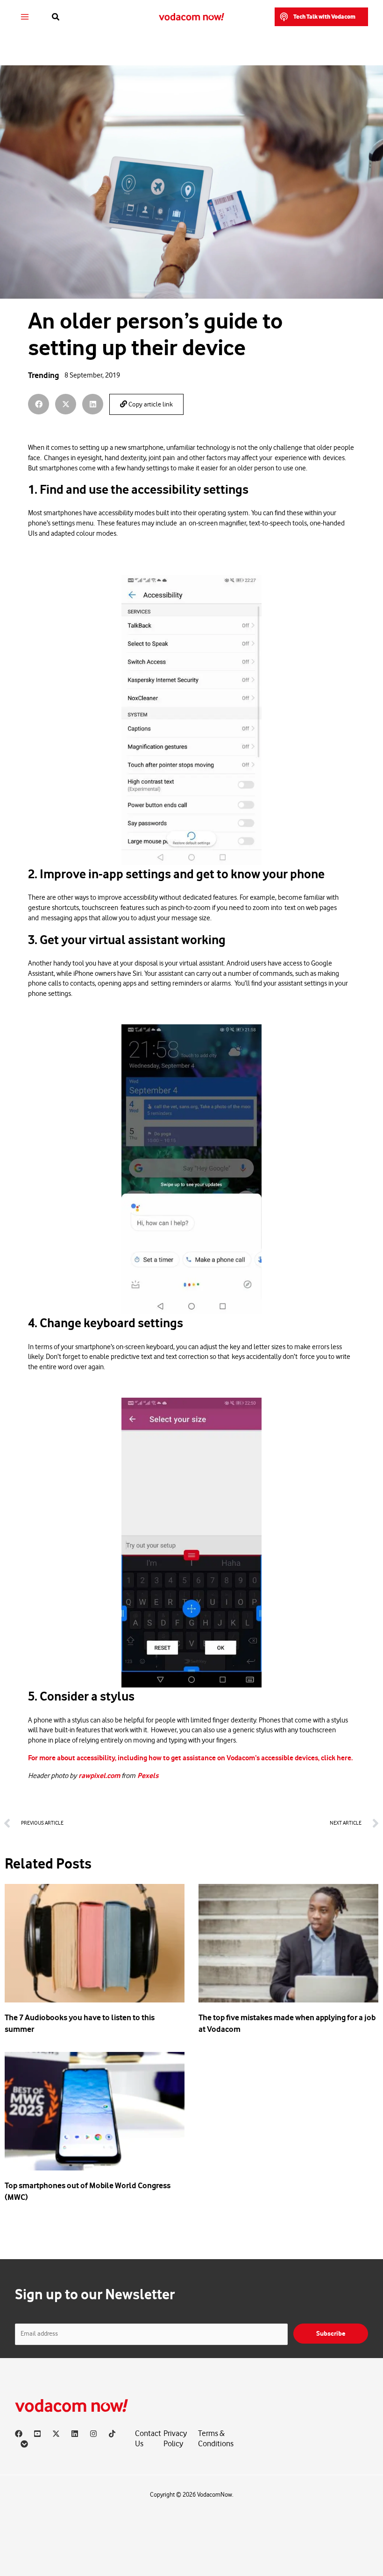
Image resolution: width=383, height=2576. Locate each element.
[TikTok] (112, 2434)
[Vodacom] (24, 2444)
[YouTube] (37, 2434)
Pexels (148, 1776)
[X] (56, 2434)
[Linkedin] (75, 2434)
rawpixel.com (100, 1776)
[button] (56, 17)
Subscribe (331, 2334)
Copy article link (150, 405)
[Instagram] (93, 2434)
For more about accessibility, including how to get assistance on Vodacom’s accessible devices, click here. (190, 1758)
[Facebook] (19, 2434)
